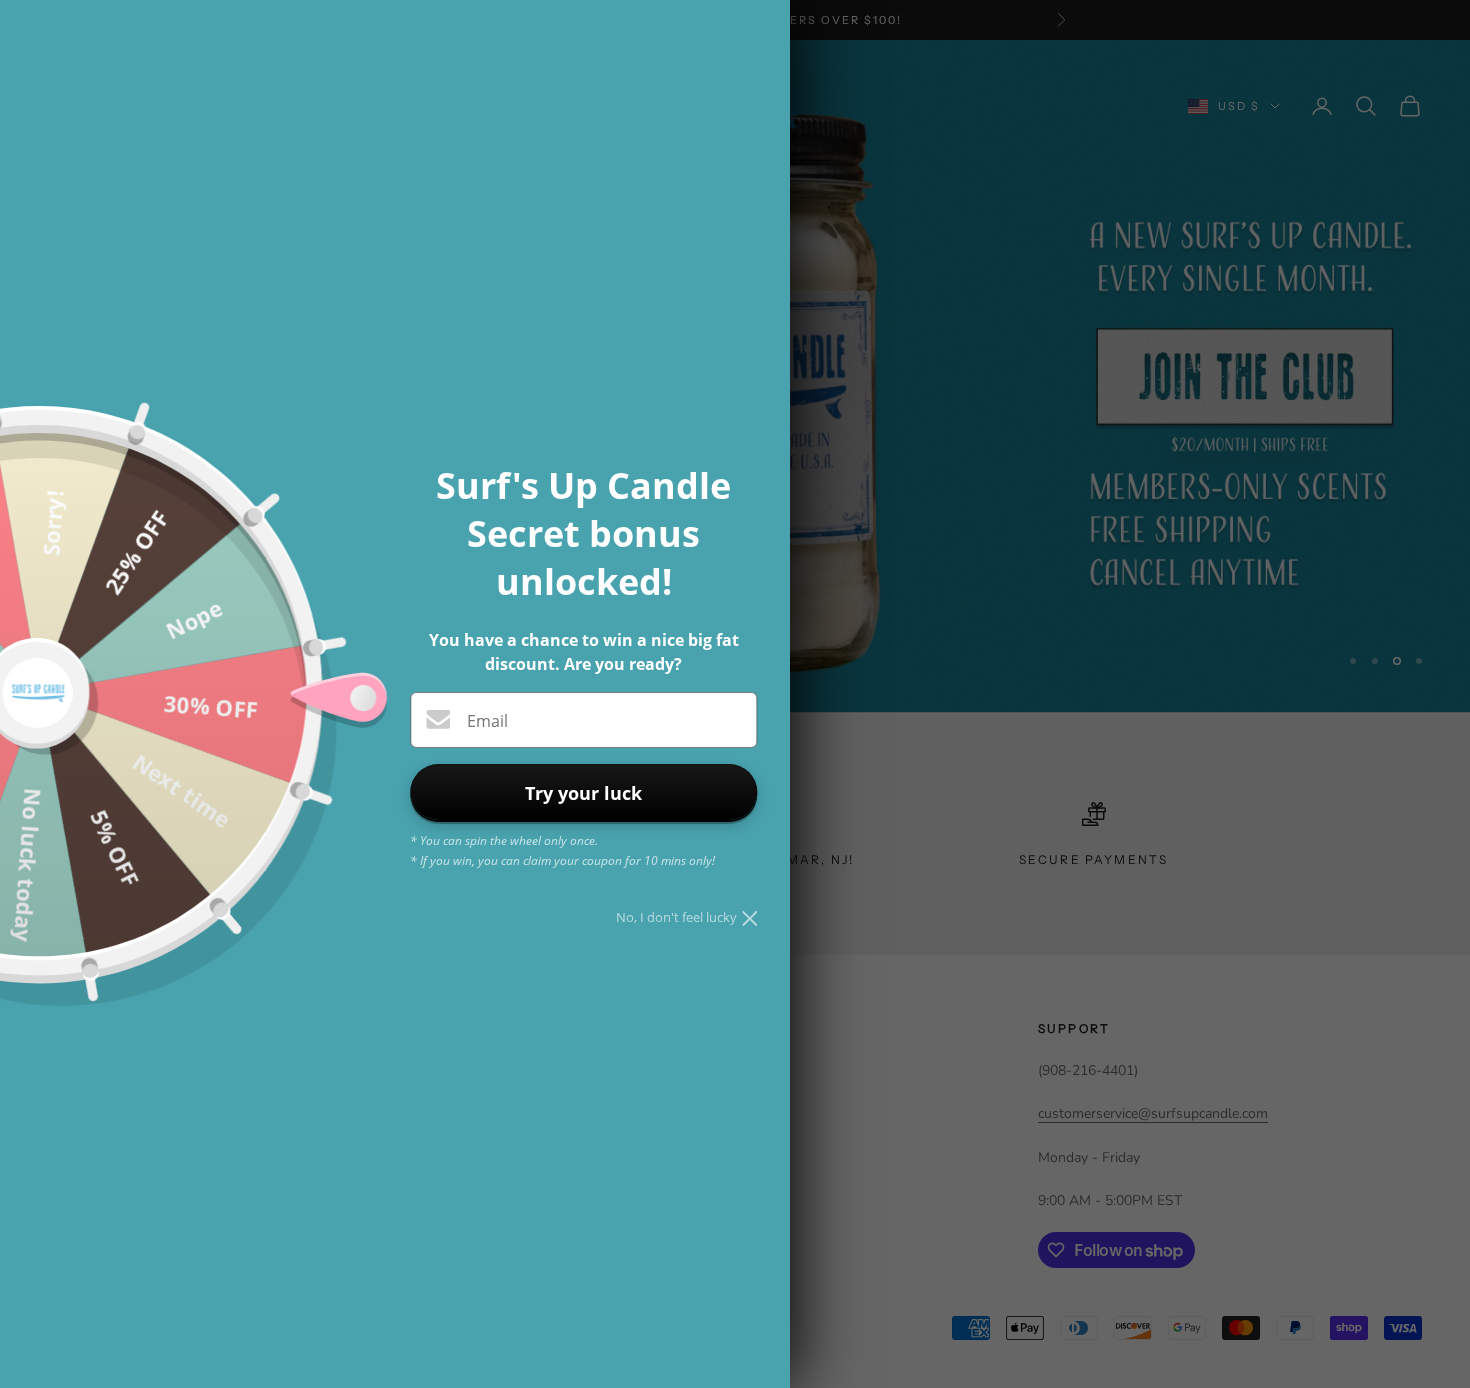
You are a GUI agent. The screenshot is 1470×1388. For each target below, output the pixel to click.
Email (487, 721)
